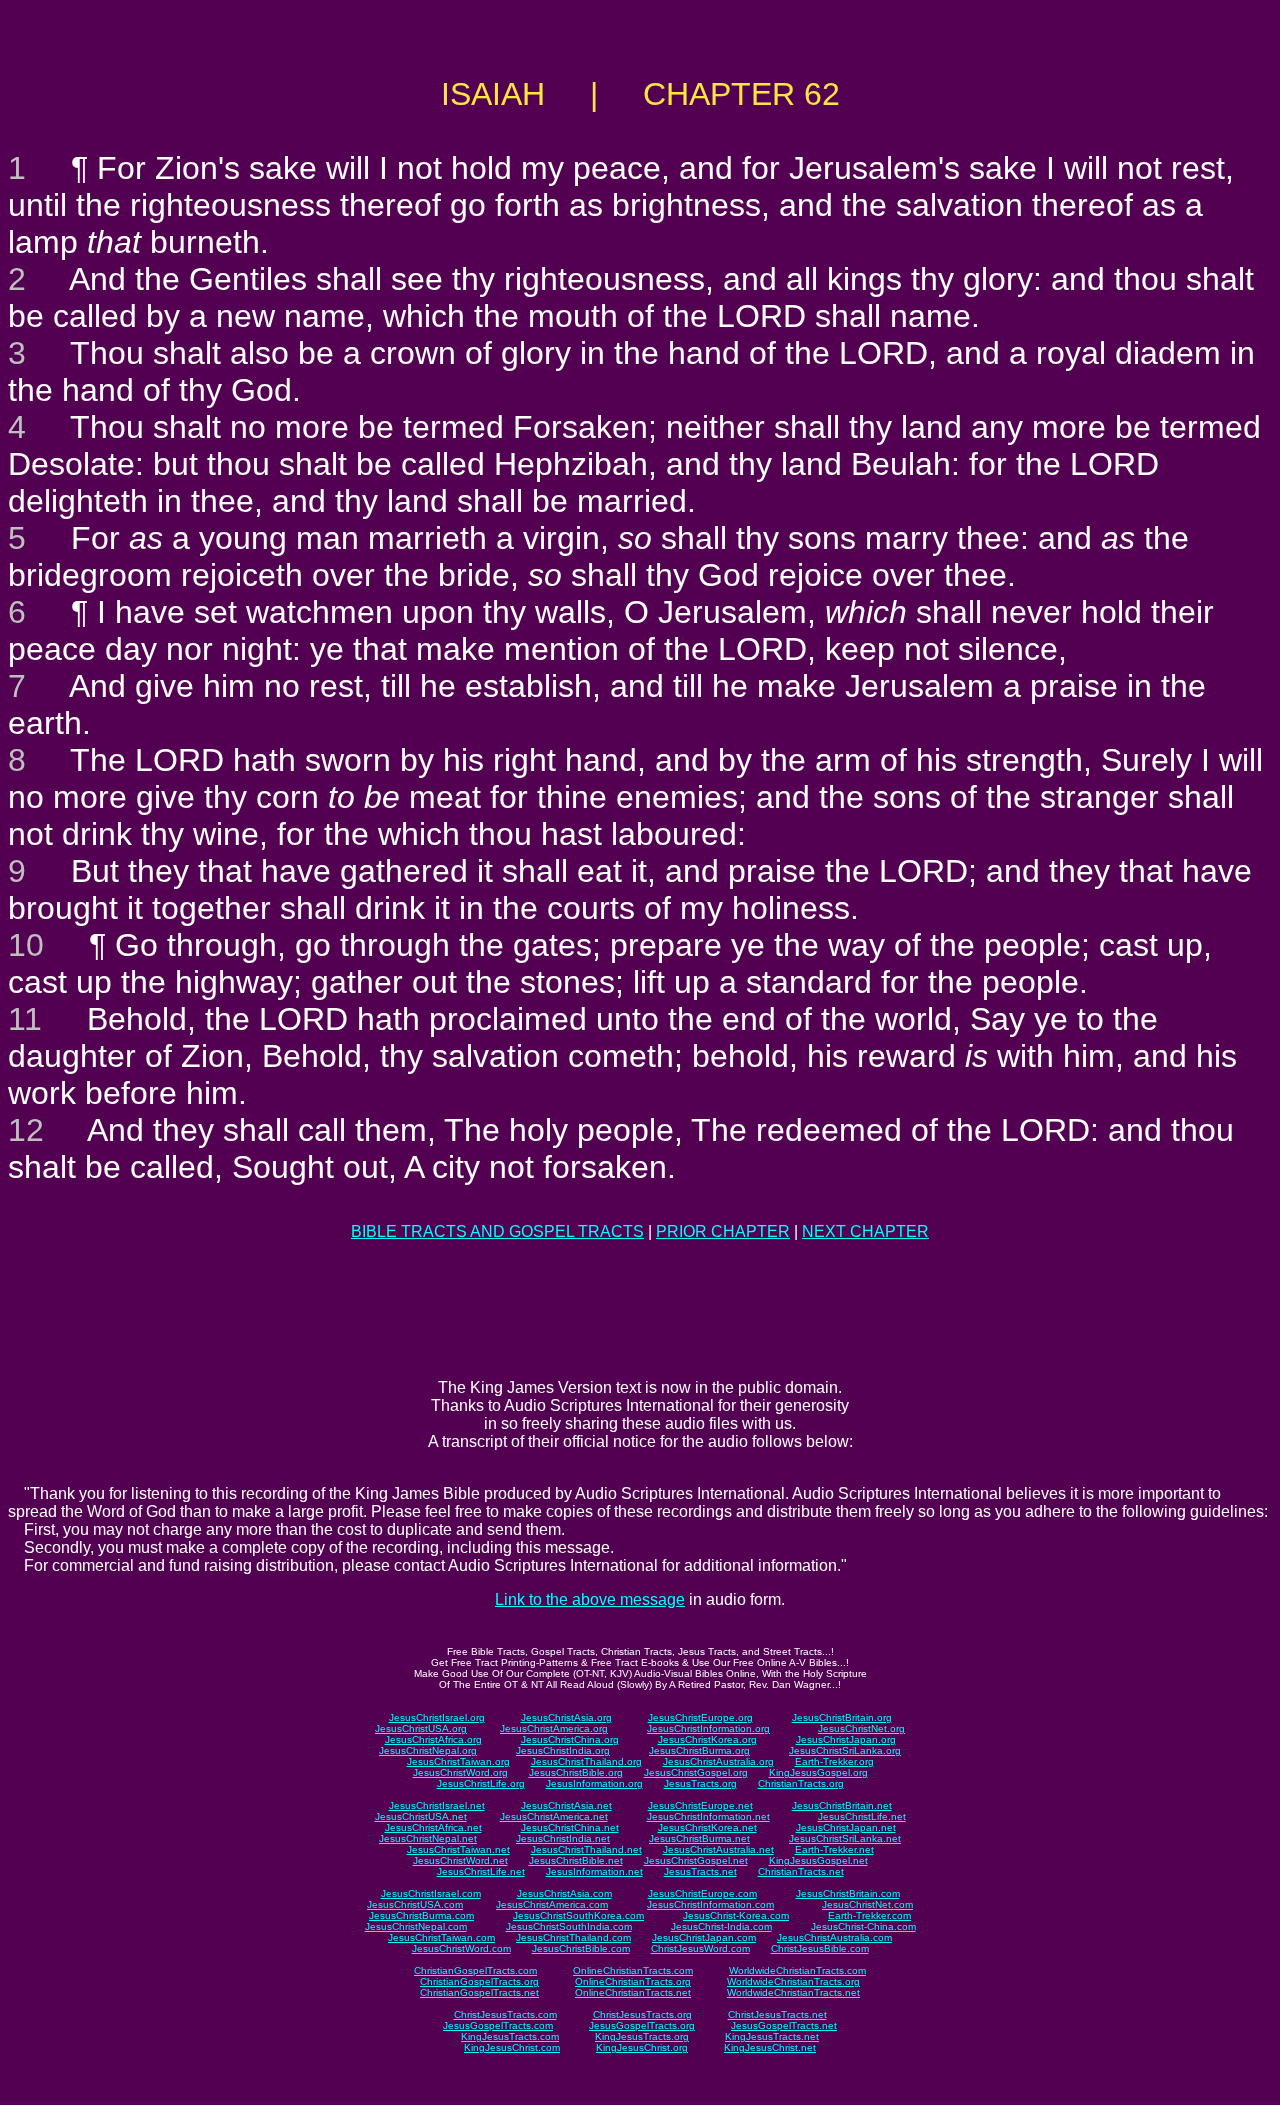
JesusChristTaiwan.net (458, 1849)
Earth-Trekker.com (869, 1915)
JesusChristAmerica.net (554, 1816)
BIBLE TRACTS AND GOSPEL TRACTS (497, 1231)
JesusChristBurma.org (699, 1750)
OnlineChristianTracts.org (633, 1981)
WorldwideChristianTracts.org (793, 1981)
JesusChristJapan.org (846, 1739)
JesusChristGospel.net (696, 1860)
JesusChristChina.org (570, 1739)
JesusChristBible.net (576, 1860)
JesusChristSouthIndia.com (569, 1926)
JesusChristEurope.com (702, 1893)
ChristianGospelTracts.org (479, 1981)
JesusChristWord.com (461, 1948)
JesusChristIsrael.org (437, 1717)
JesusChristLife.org (481, 1783)
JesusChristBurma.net (699, 1838)
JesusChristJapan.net (846, 1827)
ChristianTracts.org (801, 1783)
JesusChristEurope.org (700, 1717)
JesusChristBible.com (581, 1948)
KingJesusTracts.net (772, 2036)
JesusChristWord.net (460, 1860)
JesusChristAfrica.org (433, 1739)
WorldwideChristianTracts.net (793, 1992)
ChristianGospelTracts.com (475, 1970)
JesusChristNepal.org (428, 1750)
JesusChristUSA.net (421, 1816)
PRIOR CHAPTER (723, 1231)
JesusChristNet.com (867, 1904)
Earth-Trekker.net (834, 1849)
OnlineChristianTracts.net (633, 1992)
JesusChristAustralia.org (718, 1761)
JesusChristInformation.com (710, 1904)
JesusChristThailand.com (573, 1937)
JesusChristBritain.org (842, 1717)
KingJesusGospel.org (818, 1772)
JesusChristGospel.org (696, 1772)
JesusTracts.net (700, 1871)
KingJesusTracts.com (510, 2036)
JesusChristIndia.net (563, 1838)
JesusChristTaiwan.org (458, 1761)
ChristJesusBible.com (820, 1948)
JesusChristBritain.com (848, 1893)
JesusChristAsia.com (564, 1893)
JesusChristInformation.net (708, 1816)
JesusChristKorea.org (707, 1739)
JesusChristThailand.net (586, 1849)
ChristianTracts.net (801, 1871)
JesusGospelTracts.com (498, 2025)
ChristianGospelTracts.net (479, 1992)
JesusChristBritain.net (842, 1805)
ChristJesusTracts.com (505, 2014)
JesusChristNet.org (861, 1728)
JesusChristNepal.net (428, 1838)
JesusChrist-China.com (863, 1926)
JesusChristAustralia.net (718, 1849)
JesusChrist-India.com (721, 1926)
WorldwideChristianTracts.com (797, 1970)
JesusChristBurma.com (421, 1915)
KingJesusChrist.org (642, 2047)
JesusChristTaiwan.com (441, 1937)
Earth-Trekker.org (834, 1761)
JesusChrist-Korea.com (736, 1915)
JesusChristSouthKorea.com (578, 1915)
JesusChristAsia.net (566, 1805)
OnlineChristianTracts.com (633, 1970)
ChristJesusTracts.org (642, 2014)
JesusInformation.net (594, 1871)
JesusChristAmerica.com (552, 1904)
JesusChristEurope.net (700, 1805)
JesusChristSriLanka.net (845, 1838)
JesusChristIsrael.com (431, 1893)
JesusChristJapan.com (704, 1937)
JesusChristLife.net (862, 1816)
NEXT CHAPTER (865, 1231)
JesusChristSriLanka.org (845, 1750)
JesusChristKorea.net (707, 1827)
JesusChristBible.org (576, 1772)
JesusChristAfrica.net (433, 1827)
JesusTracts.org (700, 1783)
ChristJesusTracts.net (777, 2014)
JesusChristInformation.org (708, 1728)
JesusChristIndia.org (563, 1750)
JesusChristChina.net (570, 1827)
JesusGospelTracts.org (642, 2025)
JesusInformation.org (594, 1783)
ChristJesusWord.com (700, 1948)
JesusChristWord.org (460, 1772)
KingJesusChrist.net (770, 2047)
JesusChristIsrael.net (437, 1805)
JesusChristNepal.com (416, 1926)
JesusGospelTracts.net (784, 2025)
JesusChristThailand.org (586, 1761)
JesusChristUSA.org (421, 1728)
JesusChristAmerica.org (554, 1728)
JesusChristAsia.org (566, 1717)
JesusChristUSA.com (415, 1904)
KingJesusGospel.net (818, 1860)
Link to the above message (590, 1599)
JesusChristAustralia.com (834, 1937)
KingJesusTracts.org (642, 2036)
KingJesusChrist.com (512, 2047)
